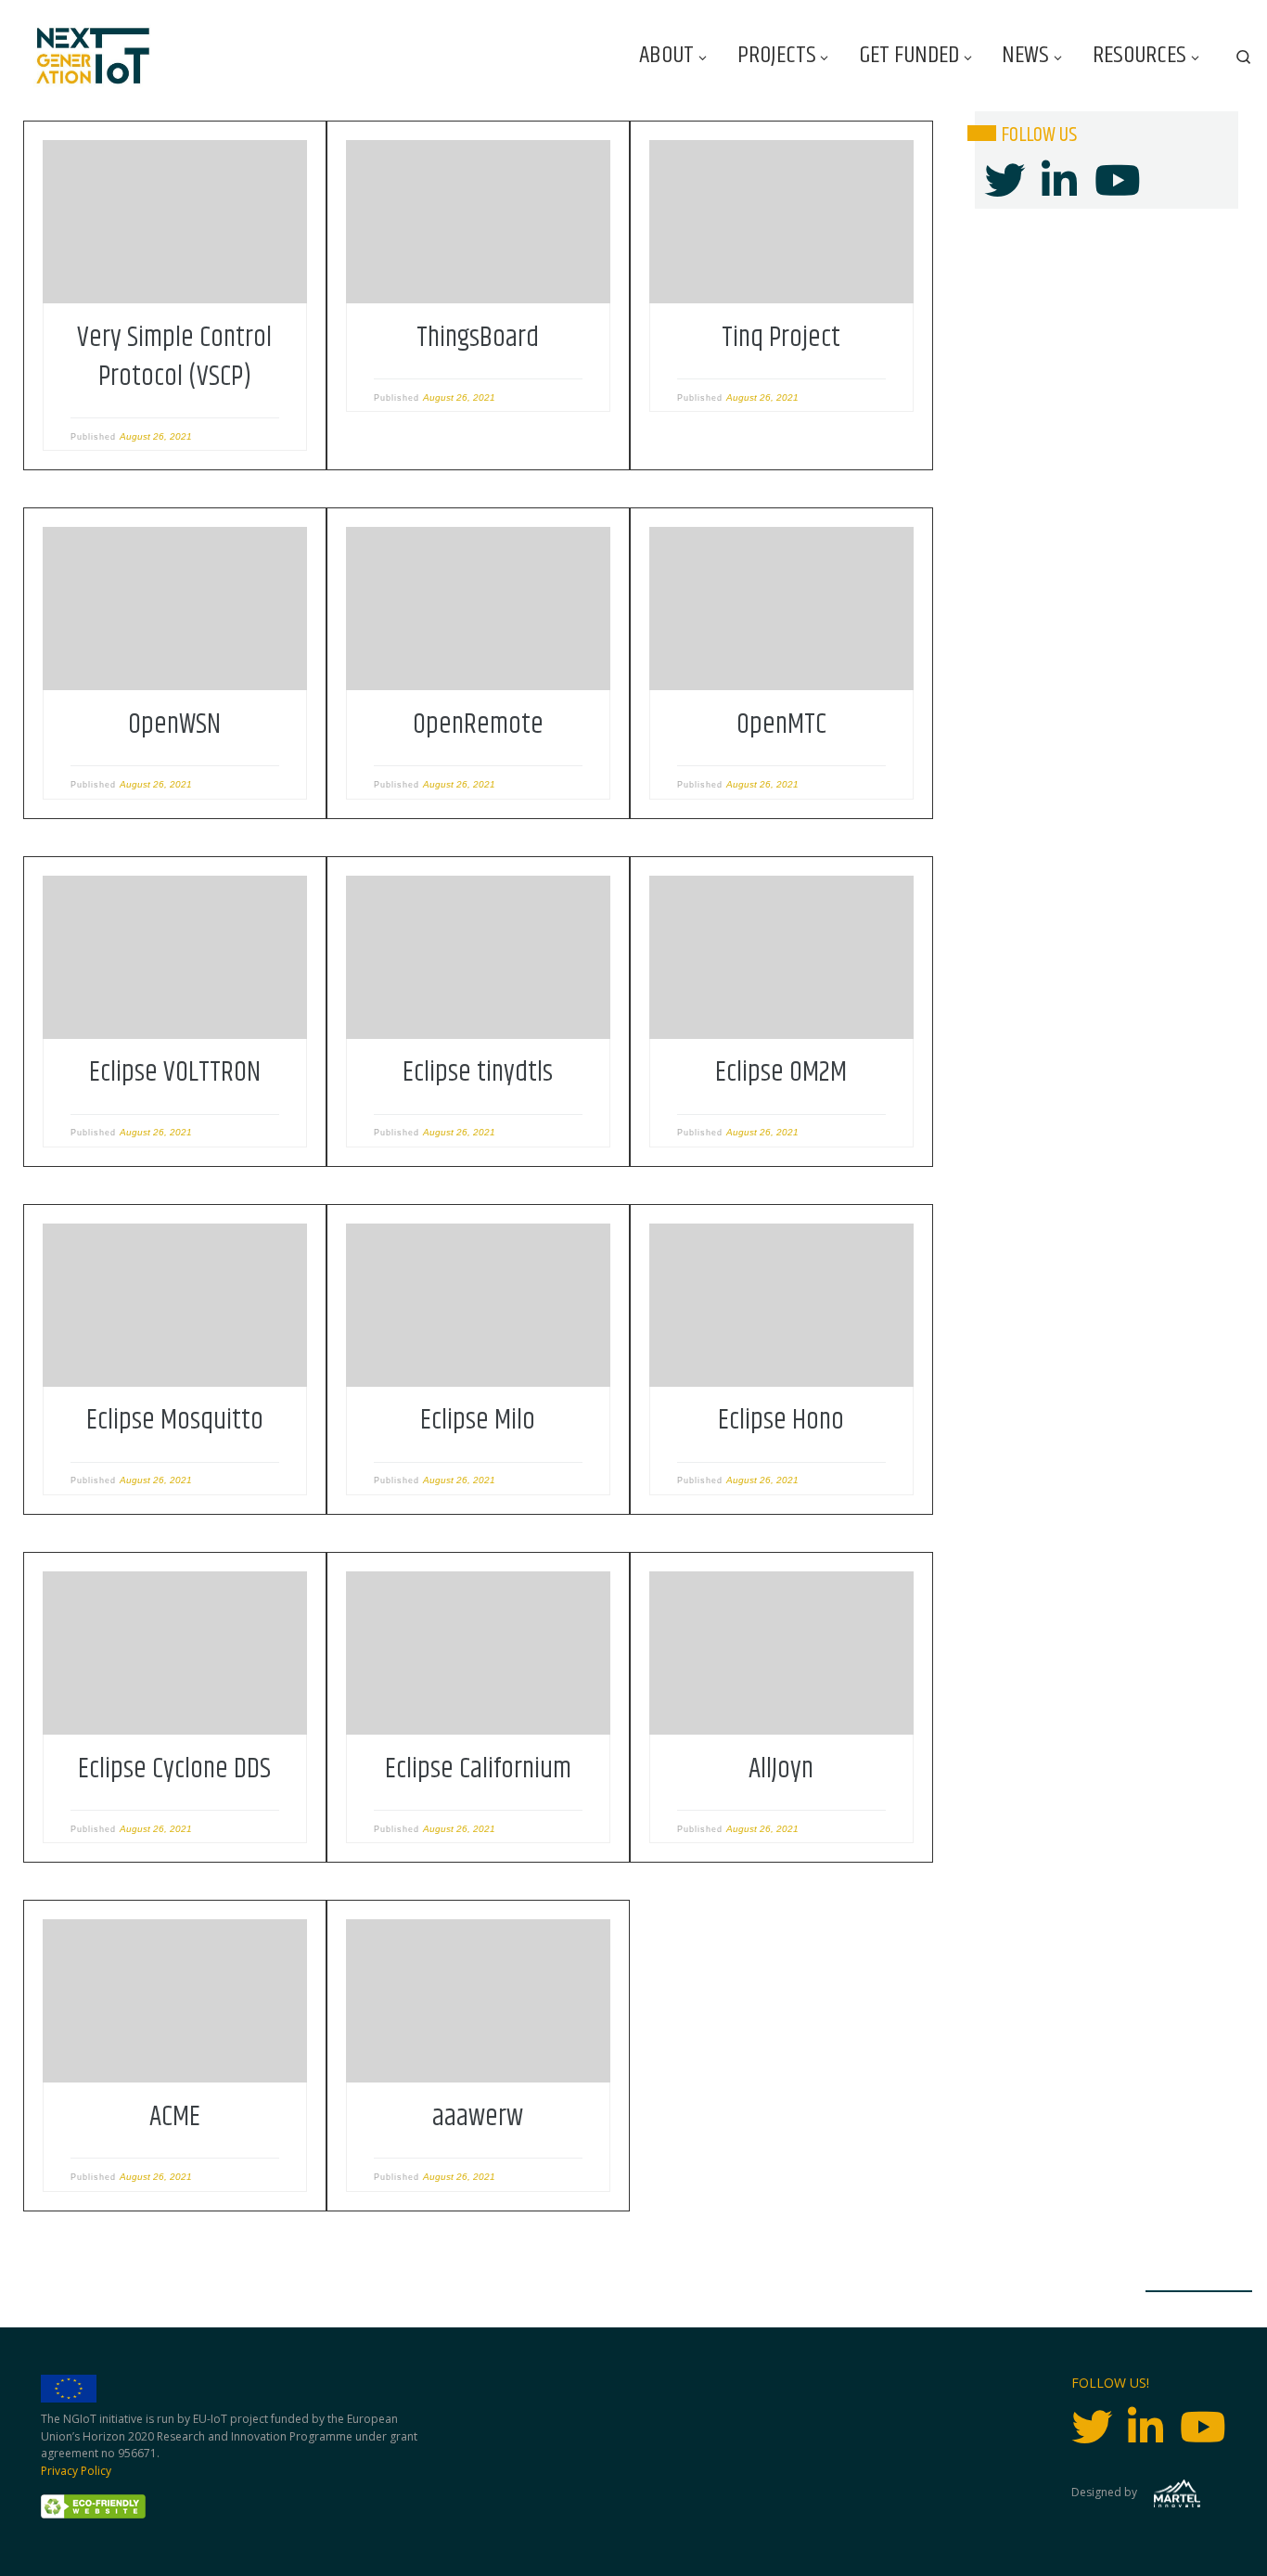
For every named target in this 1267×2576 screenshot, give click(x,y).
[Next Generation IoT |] (93, 56)
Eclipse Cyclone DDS (174, 1769)
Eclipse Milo (478, 1420)
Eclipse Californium (478, 1769)
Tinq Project (781, 338)
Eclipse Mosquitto (175, 1420)
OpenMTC (781, 724)
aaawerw (478, 2117)
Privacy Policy (76, 2471)
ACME (175, 2117)
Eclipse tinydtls (478, 1072)
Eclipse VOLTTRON (175, 1072)
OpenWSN (174, 724)
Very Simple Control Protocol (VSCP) (174, 357)
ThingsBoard (478, 338)
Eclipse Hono (781, 1420)
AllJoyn (781, 1769)
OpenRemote (478, 724)
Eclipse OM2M (781, 1072)
